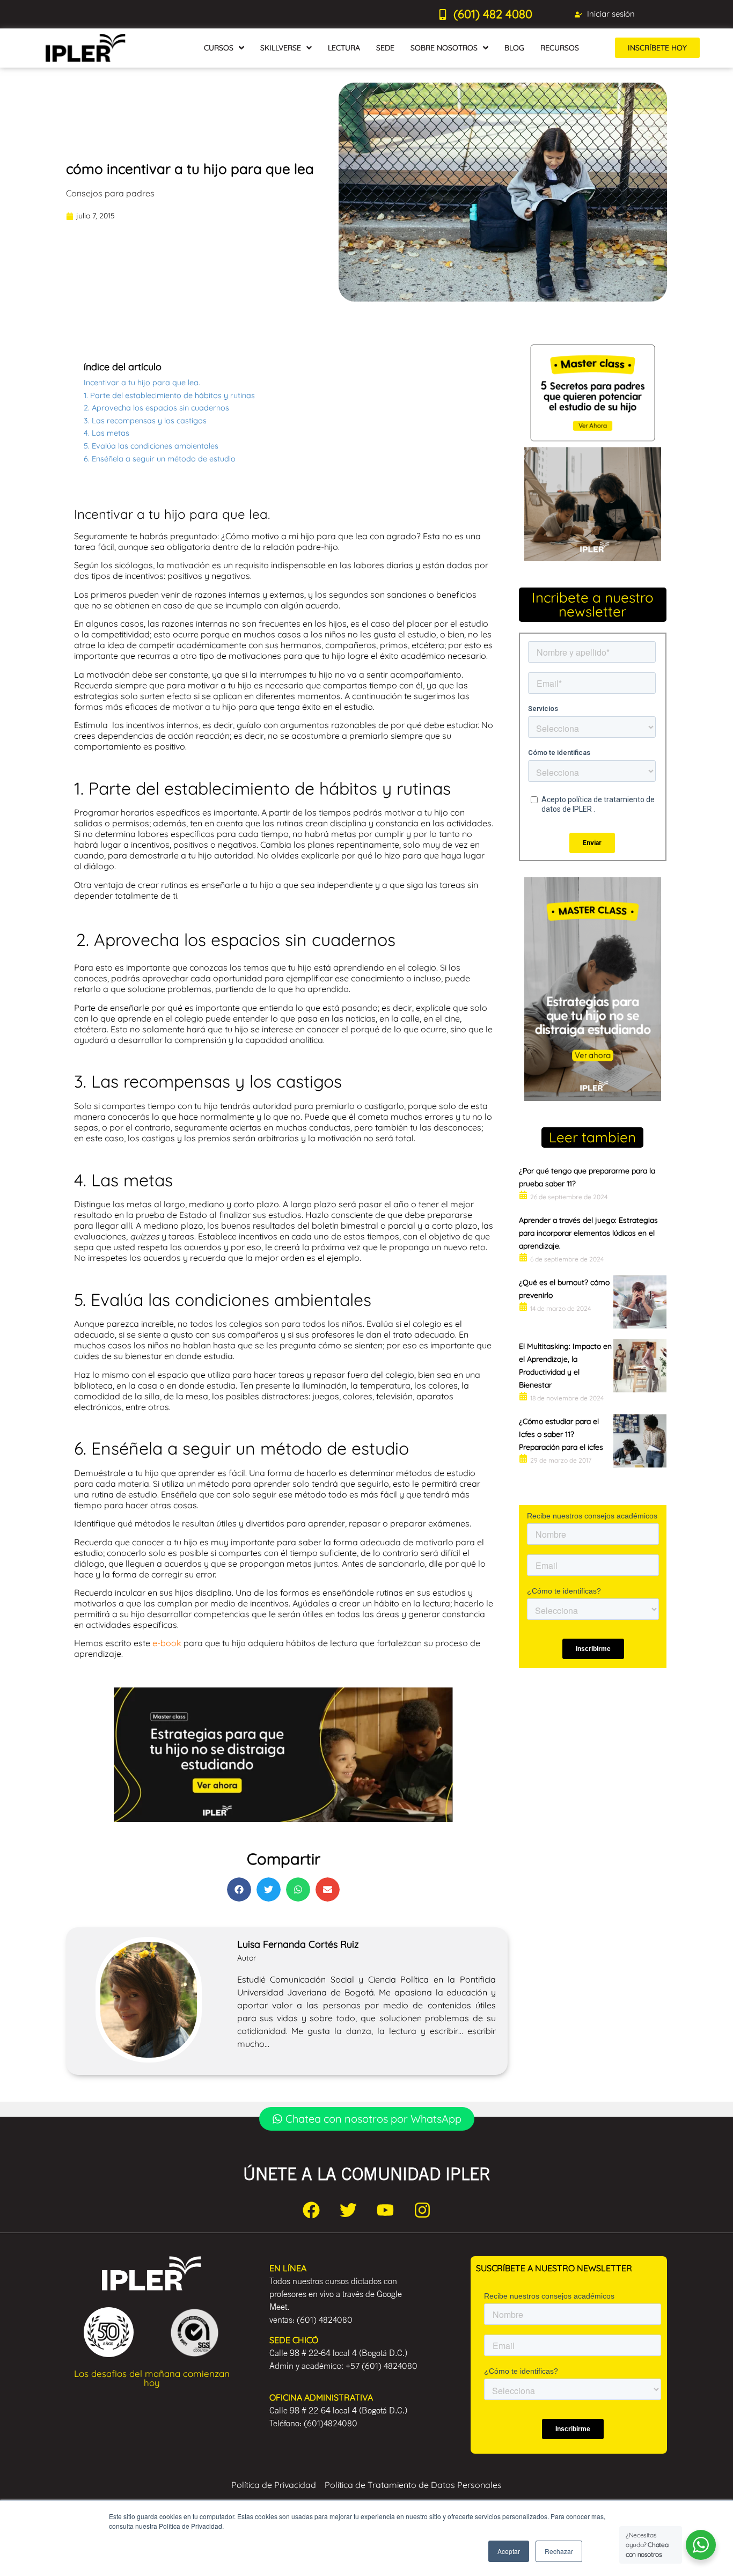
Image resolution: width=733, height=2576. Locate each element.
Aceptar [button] (509, 2551)
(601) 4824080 (325, 2320)
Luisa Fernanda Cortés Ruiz (298, 1944)
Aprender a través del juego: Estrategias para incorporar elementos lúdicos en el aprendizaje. (588, 1233)
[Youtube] (385, 2210)
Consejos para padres (110, 193)
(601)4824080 (331, 2423)
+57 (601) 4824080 (382, 2366)
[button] (239, 1889)
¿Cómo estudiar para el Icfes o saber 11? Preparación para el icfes (561, 1434)
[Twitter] (348, 2210)
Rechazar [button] (559, 2551)
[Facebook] (311, 2210)
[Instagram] (422, 2210)
